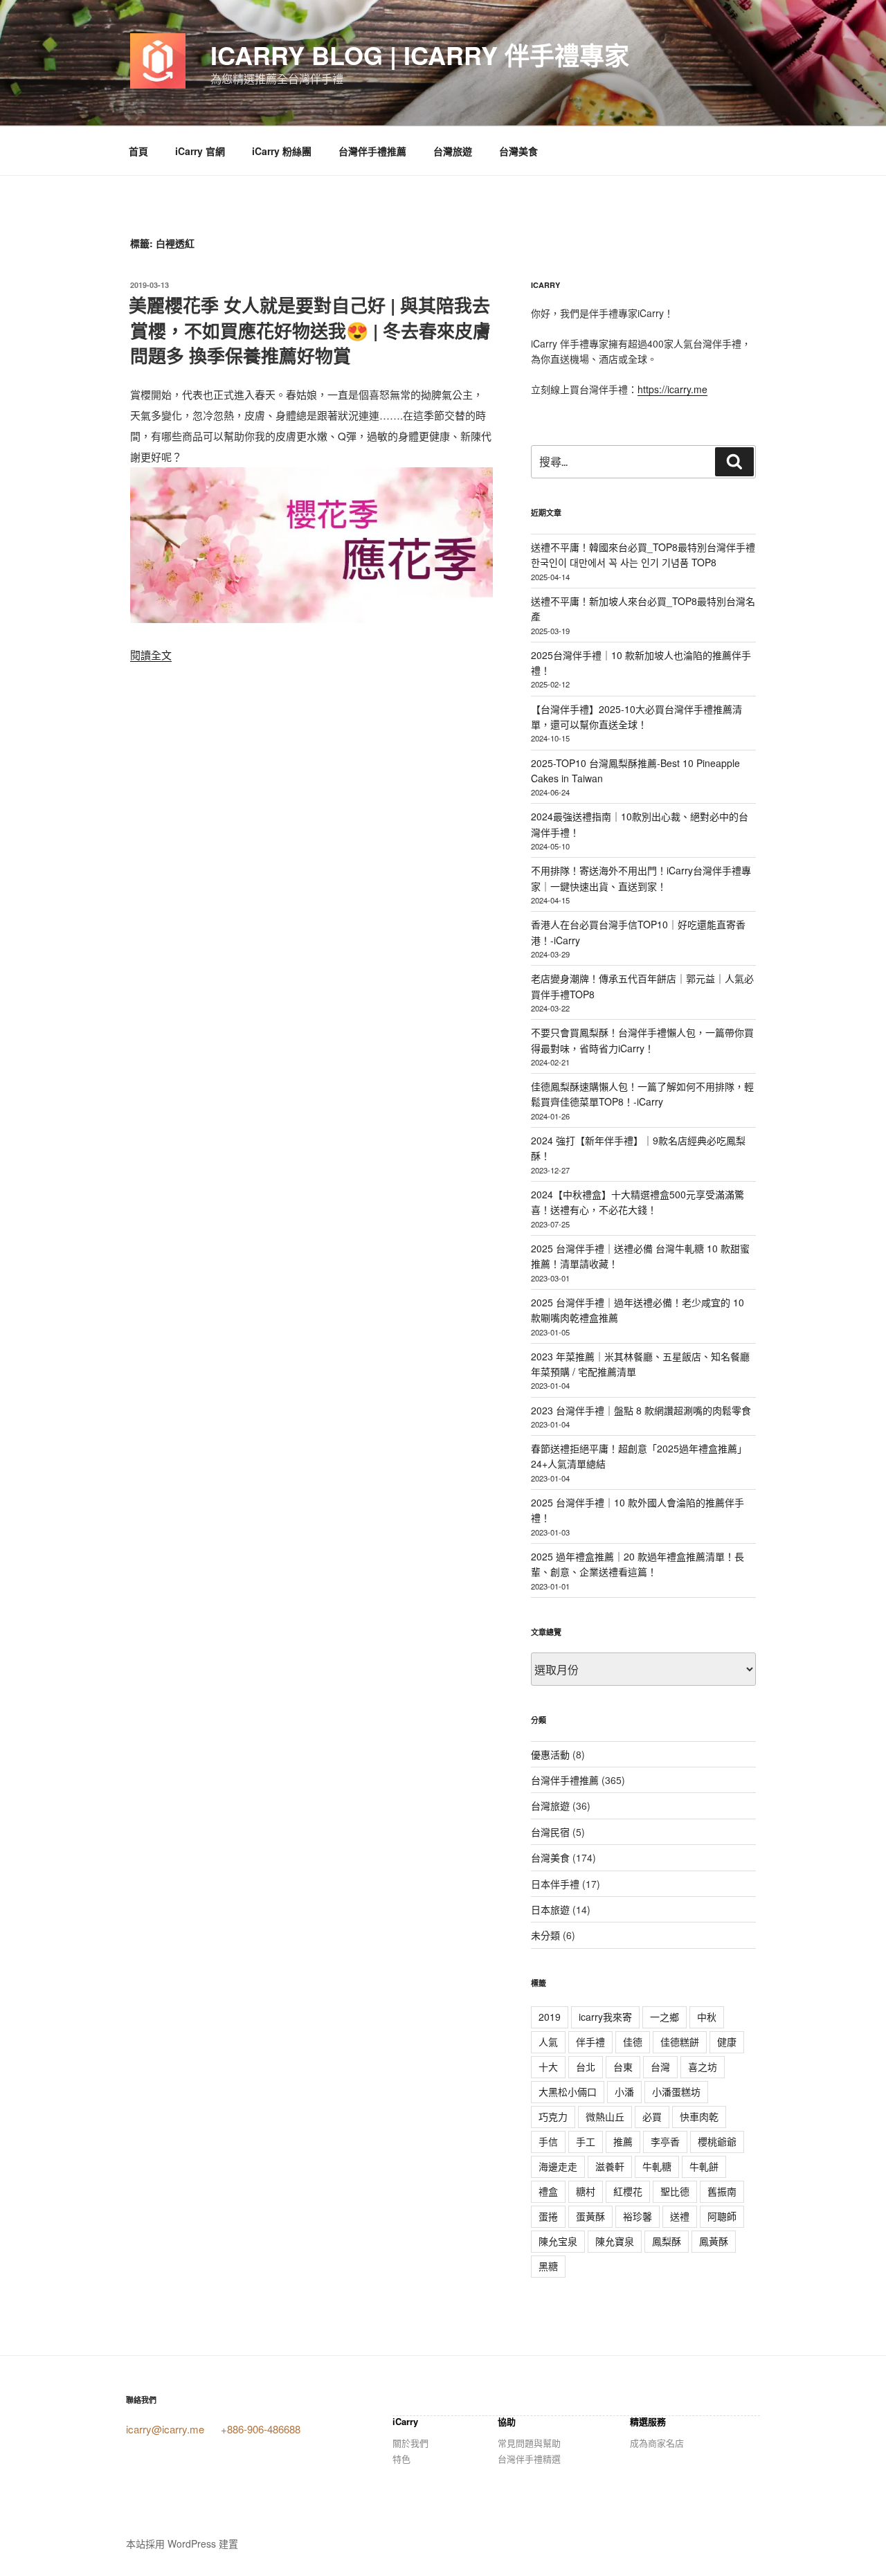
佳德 (633, 2042)
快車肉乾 (699, 2116)
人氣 (548, 2042)
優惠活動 (550, 1754)
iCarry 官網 (200, 151)
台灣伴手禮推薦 (372, 151)
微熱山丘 (605, 2116)
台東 (623, 2066)
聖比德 (675, 2191)
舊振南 (722, 2191)
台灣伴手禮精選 (529, 2459)
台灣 (660, 2066)
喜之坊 (703, 2066)
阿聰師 (722, 2216)
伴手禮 (590, 2042)
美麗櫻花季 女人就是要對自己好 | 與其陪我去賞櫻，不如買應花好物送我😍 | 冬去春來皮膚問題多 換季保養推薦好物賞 (310, 330)
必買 (652, 2116)
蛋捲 (548, 2216)
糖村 (586, 2191)
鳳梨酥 (667, 2241)
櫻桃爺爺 (717, 2141)
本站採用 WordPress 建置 (182, 2543)
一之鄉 (664, 2017)
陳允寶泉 (615, 2241)
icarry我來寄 (605, 2017)
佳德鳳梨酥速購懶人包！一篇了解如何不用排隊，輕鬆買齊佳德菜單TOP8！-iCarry (642, 1094)
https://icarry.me (672, 389)
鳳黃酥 (714, 2241)
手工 (586, 2141)
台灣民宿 (550, 1832)
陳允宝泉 (558, 2241)
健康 (727, 2042)
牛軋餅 (704, 2166)
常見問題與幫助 (529, 2443)
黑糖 (548, 2266)
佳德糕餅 (680, 2042)
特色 (401, 2459)
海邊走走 (558, 2166)
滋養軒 (610, 2166)
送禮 (680, 2216)
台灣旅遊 (453, 151)
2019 (550, 2017)
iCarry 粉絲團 (282, 151)
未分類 (545, 1935)
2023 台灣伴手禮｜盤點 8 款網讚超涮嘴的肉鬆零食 (641, 1410)
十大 (548, 2066)
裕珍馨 (638, 2216)
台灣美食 (518, 151)
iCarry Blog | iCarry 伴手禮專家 (420, 55)
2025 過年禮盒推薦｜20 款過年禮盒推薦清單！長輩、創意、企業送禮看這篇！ (638, 1564)
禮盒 (548, 2191)
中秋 (707, 2017)
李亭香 (665, 2141)
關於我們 (410, 2443)
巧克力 (553, 2116)
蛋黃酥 (590, 2216)
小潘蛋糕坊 (676, 2091)
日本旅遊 (550, 1909)
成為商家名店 (657, 2443)
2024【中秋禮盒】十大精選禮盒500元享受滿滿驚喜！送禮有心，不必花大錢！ (638, 1202)
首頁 (138, 151)
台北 (586, 2066)
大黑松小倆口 (568, 2091)
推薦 (623, 2141)
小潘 (624, 2091)
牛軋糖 (657, 2166)
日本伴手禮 (555, 1884)
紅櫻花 (628, 2191)
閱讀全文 (151, 655)
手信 (548, 2141)
